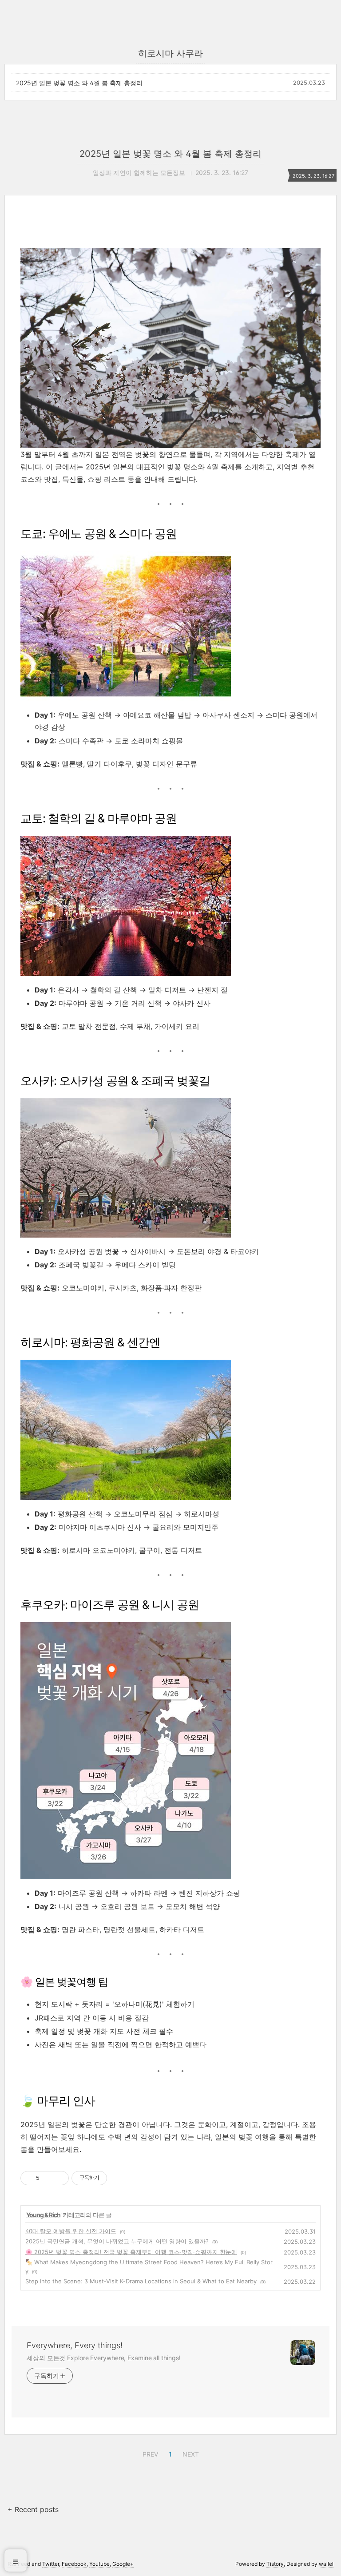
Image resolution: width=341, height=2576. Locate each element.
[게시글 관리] (59, 2178)
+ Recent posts (33, 2509)
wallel (326, 2564)
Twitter (51, 2564)
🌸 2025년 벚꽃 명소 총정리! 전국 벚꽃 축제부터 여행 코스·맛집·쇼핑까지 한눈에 (131, 2252)
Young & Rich (43, 2215)
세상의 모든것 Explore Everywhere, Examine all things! (103, 2358)
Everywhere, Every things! (75, 2345)
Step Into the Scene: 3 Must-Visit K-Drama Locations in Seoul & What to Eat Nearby (141, 2281)
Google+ (123, 2564)
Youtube (99, 2564)
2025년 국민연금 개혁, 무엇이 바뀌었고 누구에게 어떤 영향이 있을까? (117, 2241)
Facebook (74, 2564)
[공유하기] (48, 2178)
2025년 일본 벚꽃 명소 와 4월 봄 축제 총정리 (79, 83)
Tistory (275, 2564)
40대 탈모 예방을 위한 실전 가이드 (71, 2231)
